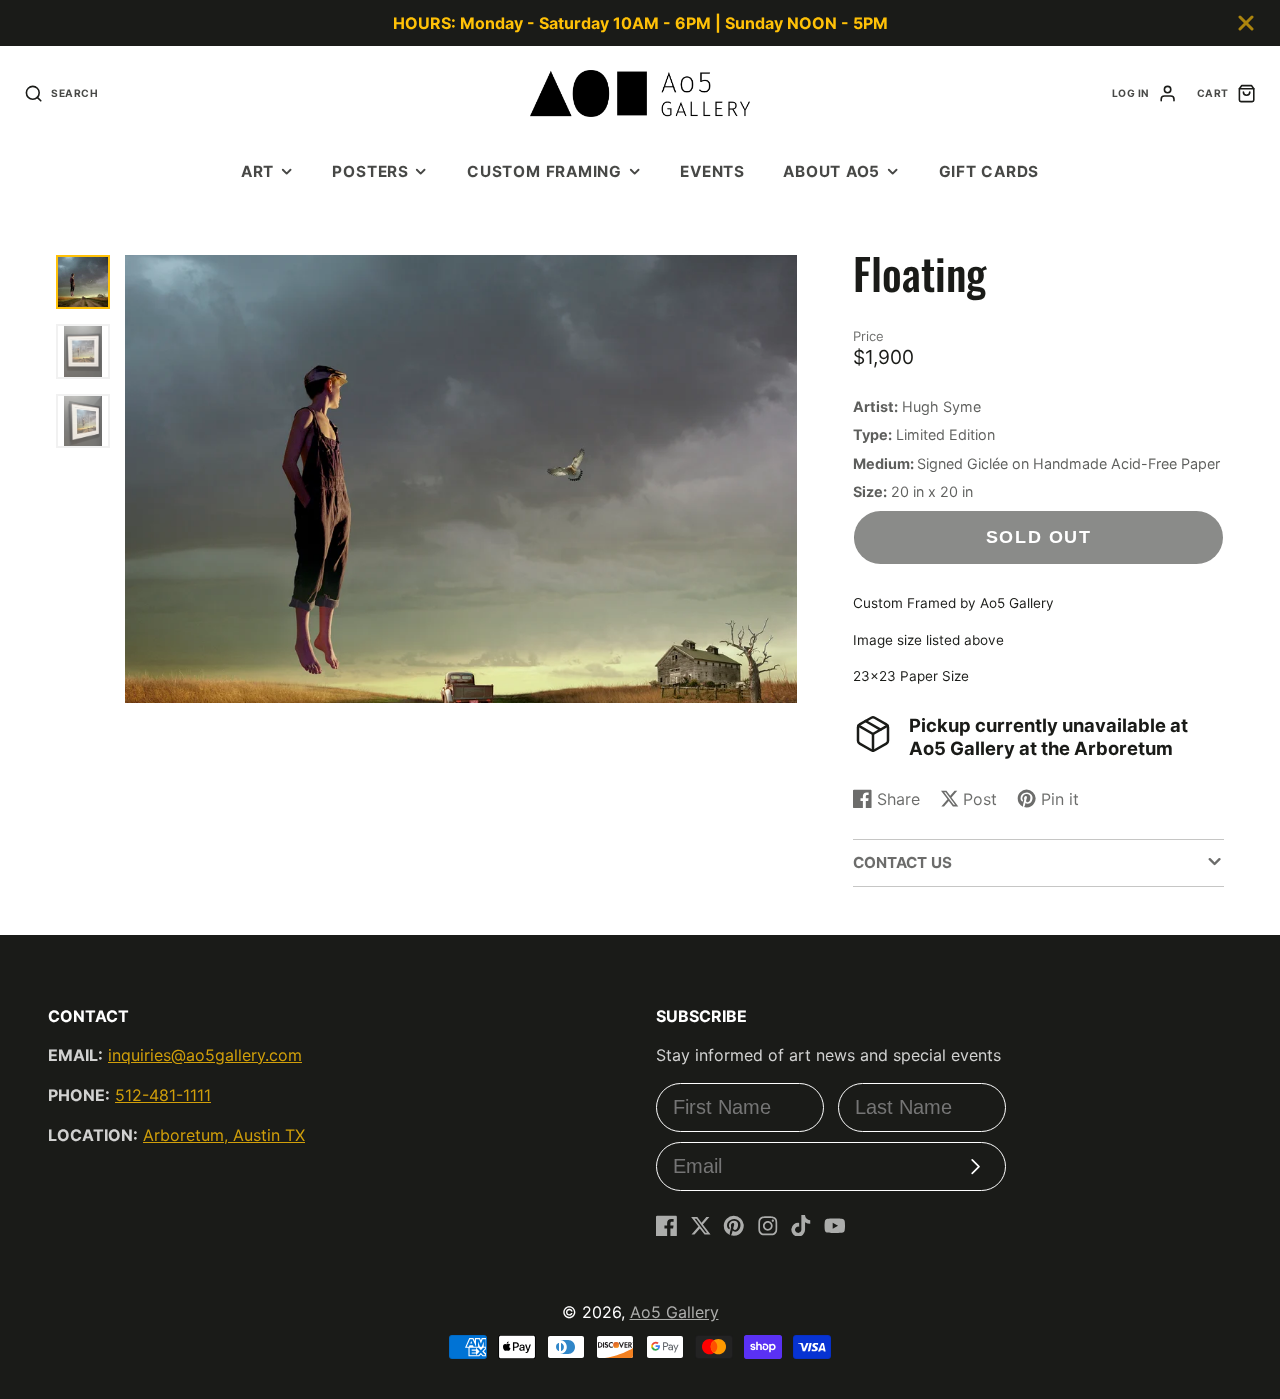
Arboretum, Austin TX (224, 1135)
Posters (370, 171)
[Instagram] (768, 1226)
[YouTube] (835, 1226)
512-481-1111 (163, 1095)
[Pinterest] (734, 1226)
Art (257, 171)
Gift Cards (989, 171)
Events (712, 171)
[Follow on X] (701, 1226)
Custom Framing (544, 171)
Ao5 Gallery (674, 1312)
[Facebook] (667, 1226)
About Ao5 (831, 171)
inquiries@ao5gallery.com (205, 1055)
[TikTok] (801, 1226)
